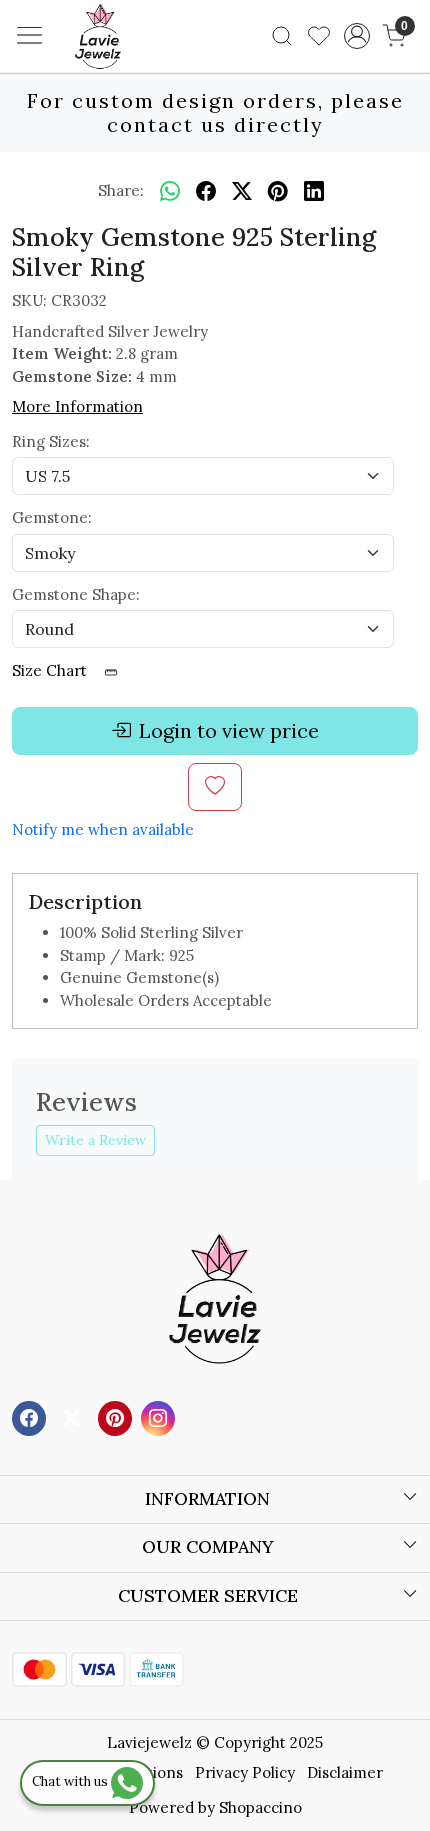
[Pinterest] (117, 1417)
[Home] (128, 66)
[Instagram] (160, 1417)
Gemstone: (52, 517)
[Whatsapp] (170, 191)
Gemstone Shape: (76, 594)
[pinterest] (278, 191)
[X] (74, 1417)
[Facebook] (31, 1417)
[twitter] (242, 191)
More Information (77, 406)
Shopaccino (260, 1807)
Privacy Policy (245, 1772)
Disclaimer (345, 1772)
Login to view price (229, 730)
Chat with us (71, 1781)
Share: (121, 190)
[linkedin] (314, 191)
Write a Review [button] (95, 1140)
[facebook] (206, 191)
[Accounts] (356, 36)
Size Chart (51, 670)
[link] (282, 36)
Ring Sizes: (51, 441)
